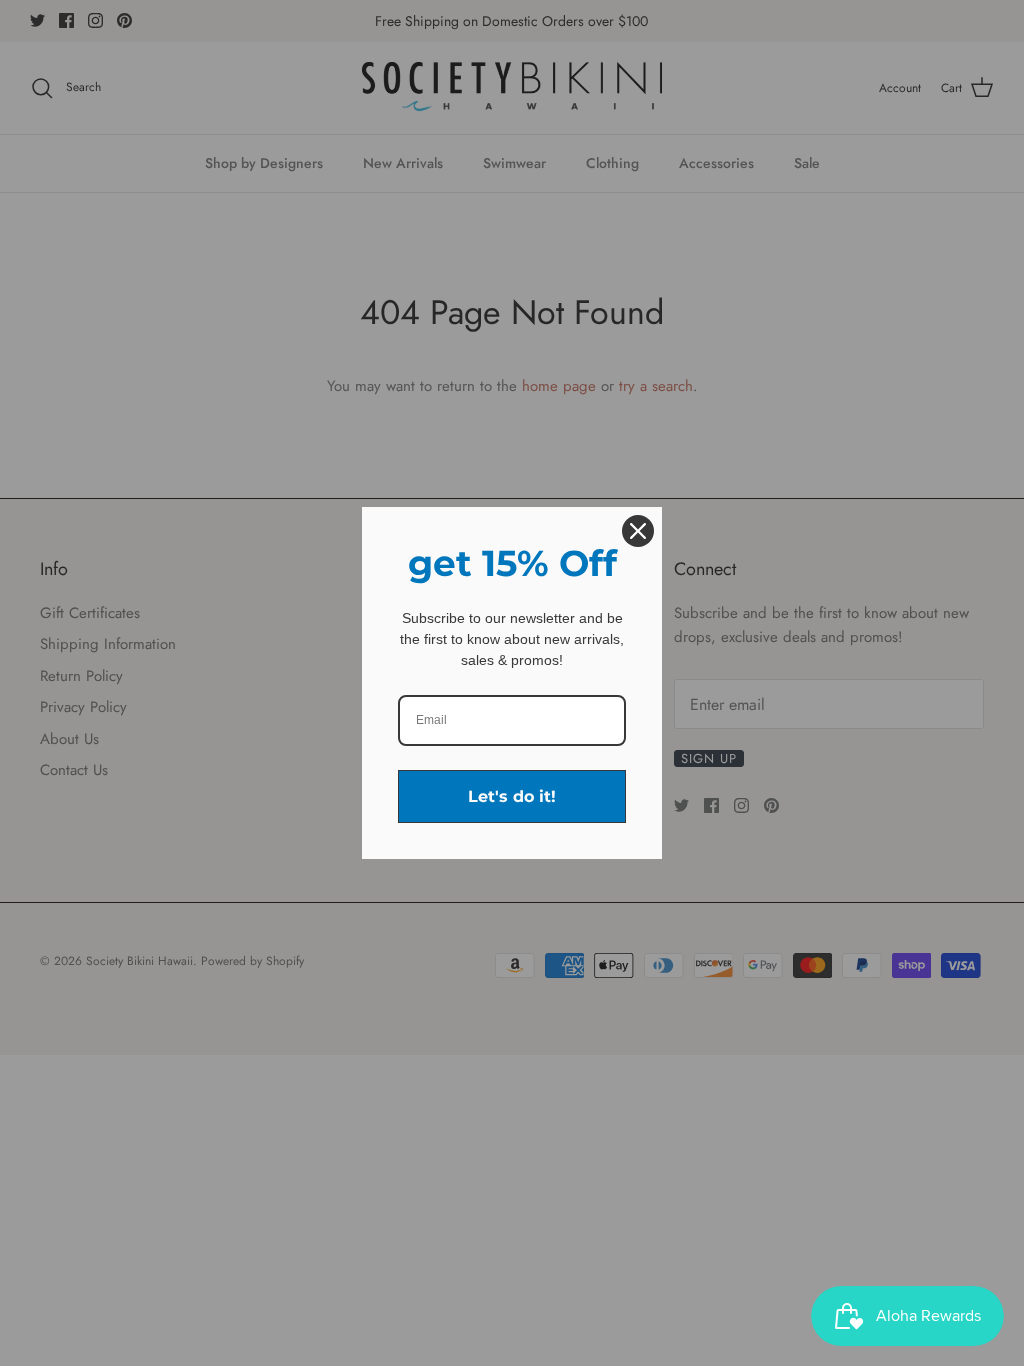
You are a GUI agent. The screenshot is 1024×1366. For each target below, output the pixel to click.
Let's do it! (512, 796)
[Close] (638, 531)
